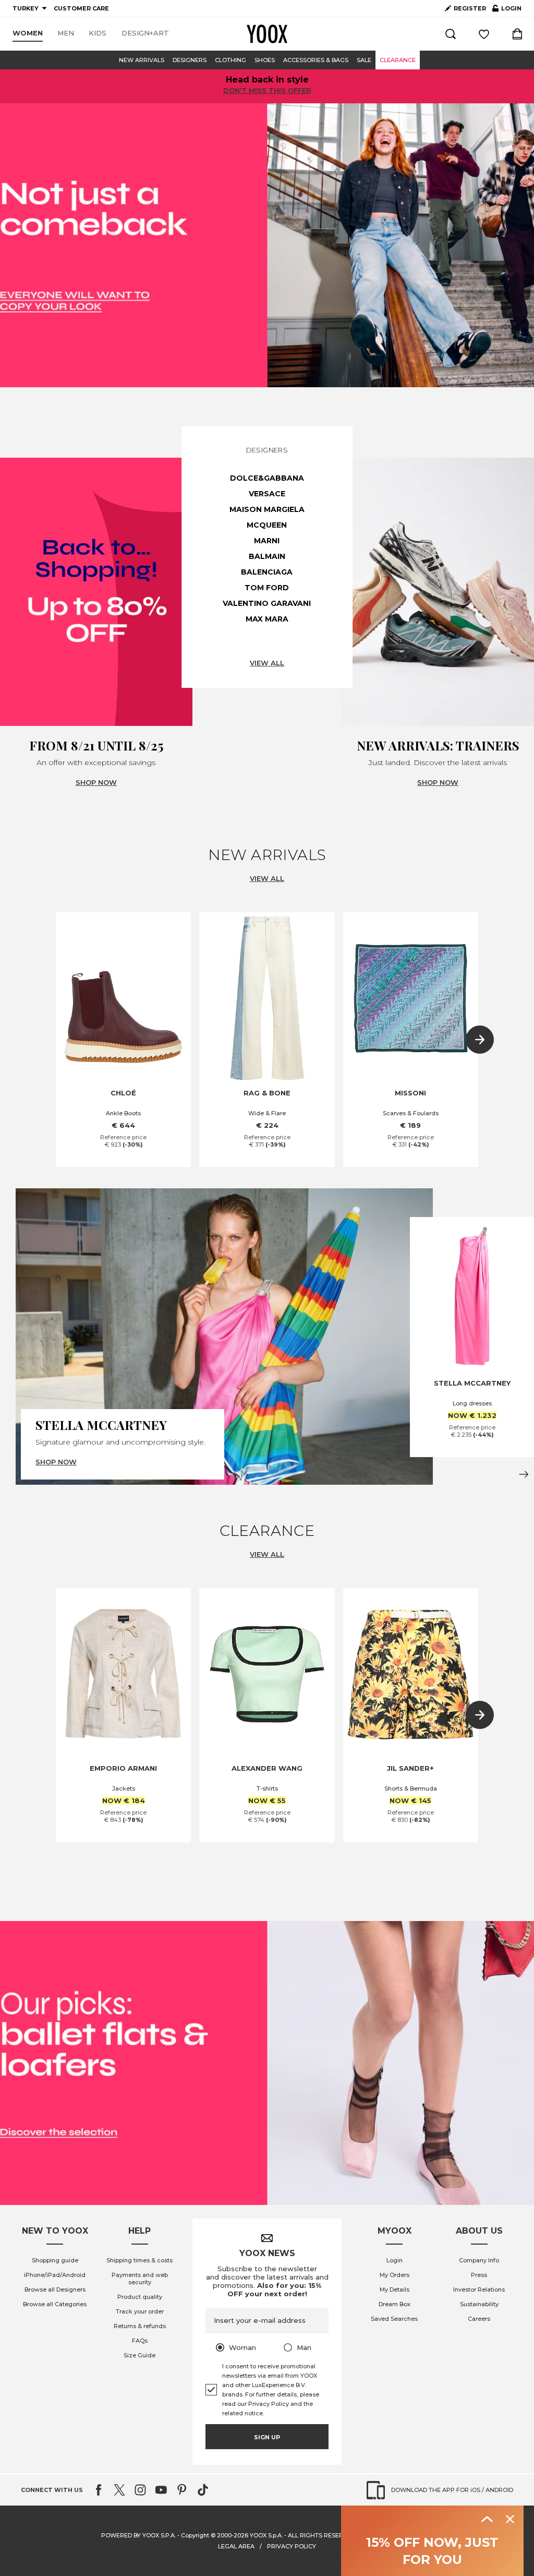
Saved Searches (394, 2319)
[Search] (451, 34)
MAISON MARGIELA (267, 509)
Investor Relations (479, 2289)
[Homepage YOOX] (267, 34)
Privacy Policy (269, 2404)
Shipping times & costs (139, 2260)
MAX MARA (267, 619)
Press (479, 2275)
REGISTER (470, 8)
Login (395, 2260)
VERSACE (267, 494)
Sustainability (479, 2304)
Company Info (479, 2260)
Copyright (195, 2535)
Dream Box (395, 2304)
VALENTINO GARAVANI (267, 603)
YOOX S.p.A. (266, 2535)
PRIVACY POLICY (292, 2546)
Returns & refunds (140, 2326)
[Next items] (480, 1040)
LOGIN (507, 10)
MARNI (267, 541)
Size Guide (139, 2355)
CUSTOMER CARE (81, 8)
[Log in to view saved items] (484, 34)
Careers (479, 2319)
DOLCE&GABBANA (267, 478)
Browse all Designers (55, 2289)
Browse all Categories (55, 2304)
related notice (242, 2413)
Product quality (140, 2297)
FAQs (140, 2341)
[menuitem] (28, 33)
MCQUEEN (267, 525)
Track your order (140, 2311)
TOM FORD (267, 588)
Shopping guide (55, 2260)
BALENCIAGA (267, 572)
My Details (395, 2289)
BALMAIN (267, 556)
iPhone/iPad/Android (55, 2275)
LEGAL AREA (236, 2546)
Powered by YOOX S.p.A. (138, 2535)
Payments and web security (140, 2279)
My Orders (395, 2275)
